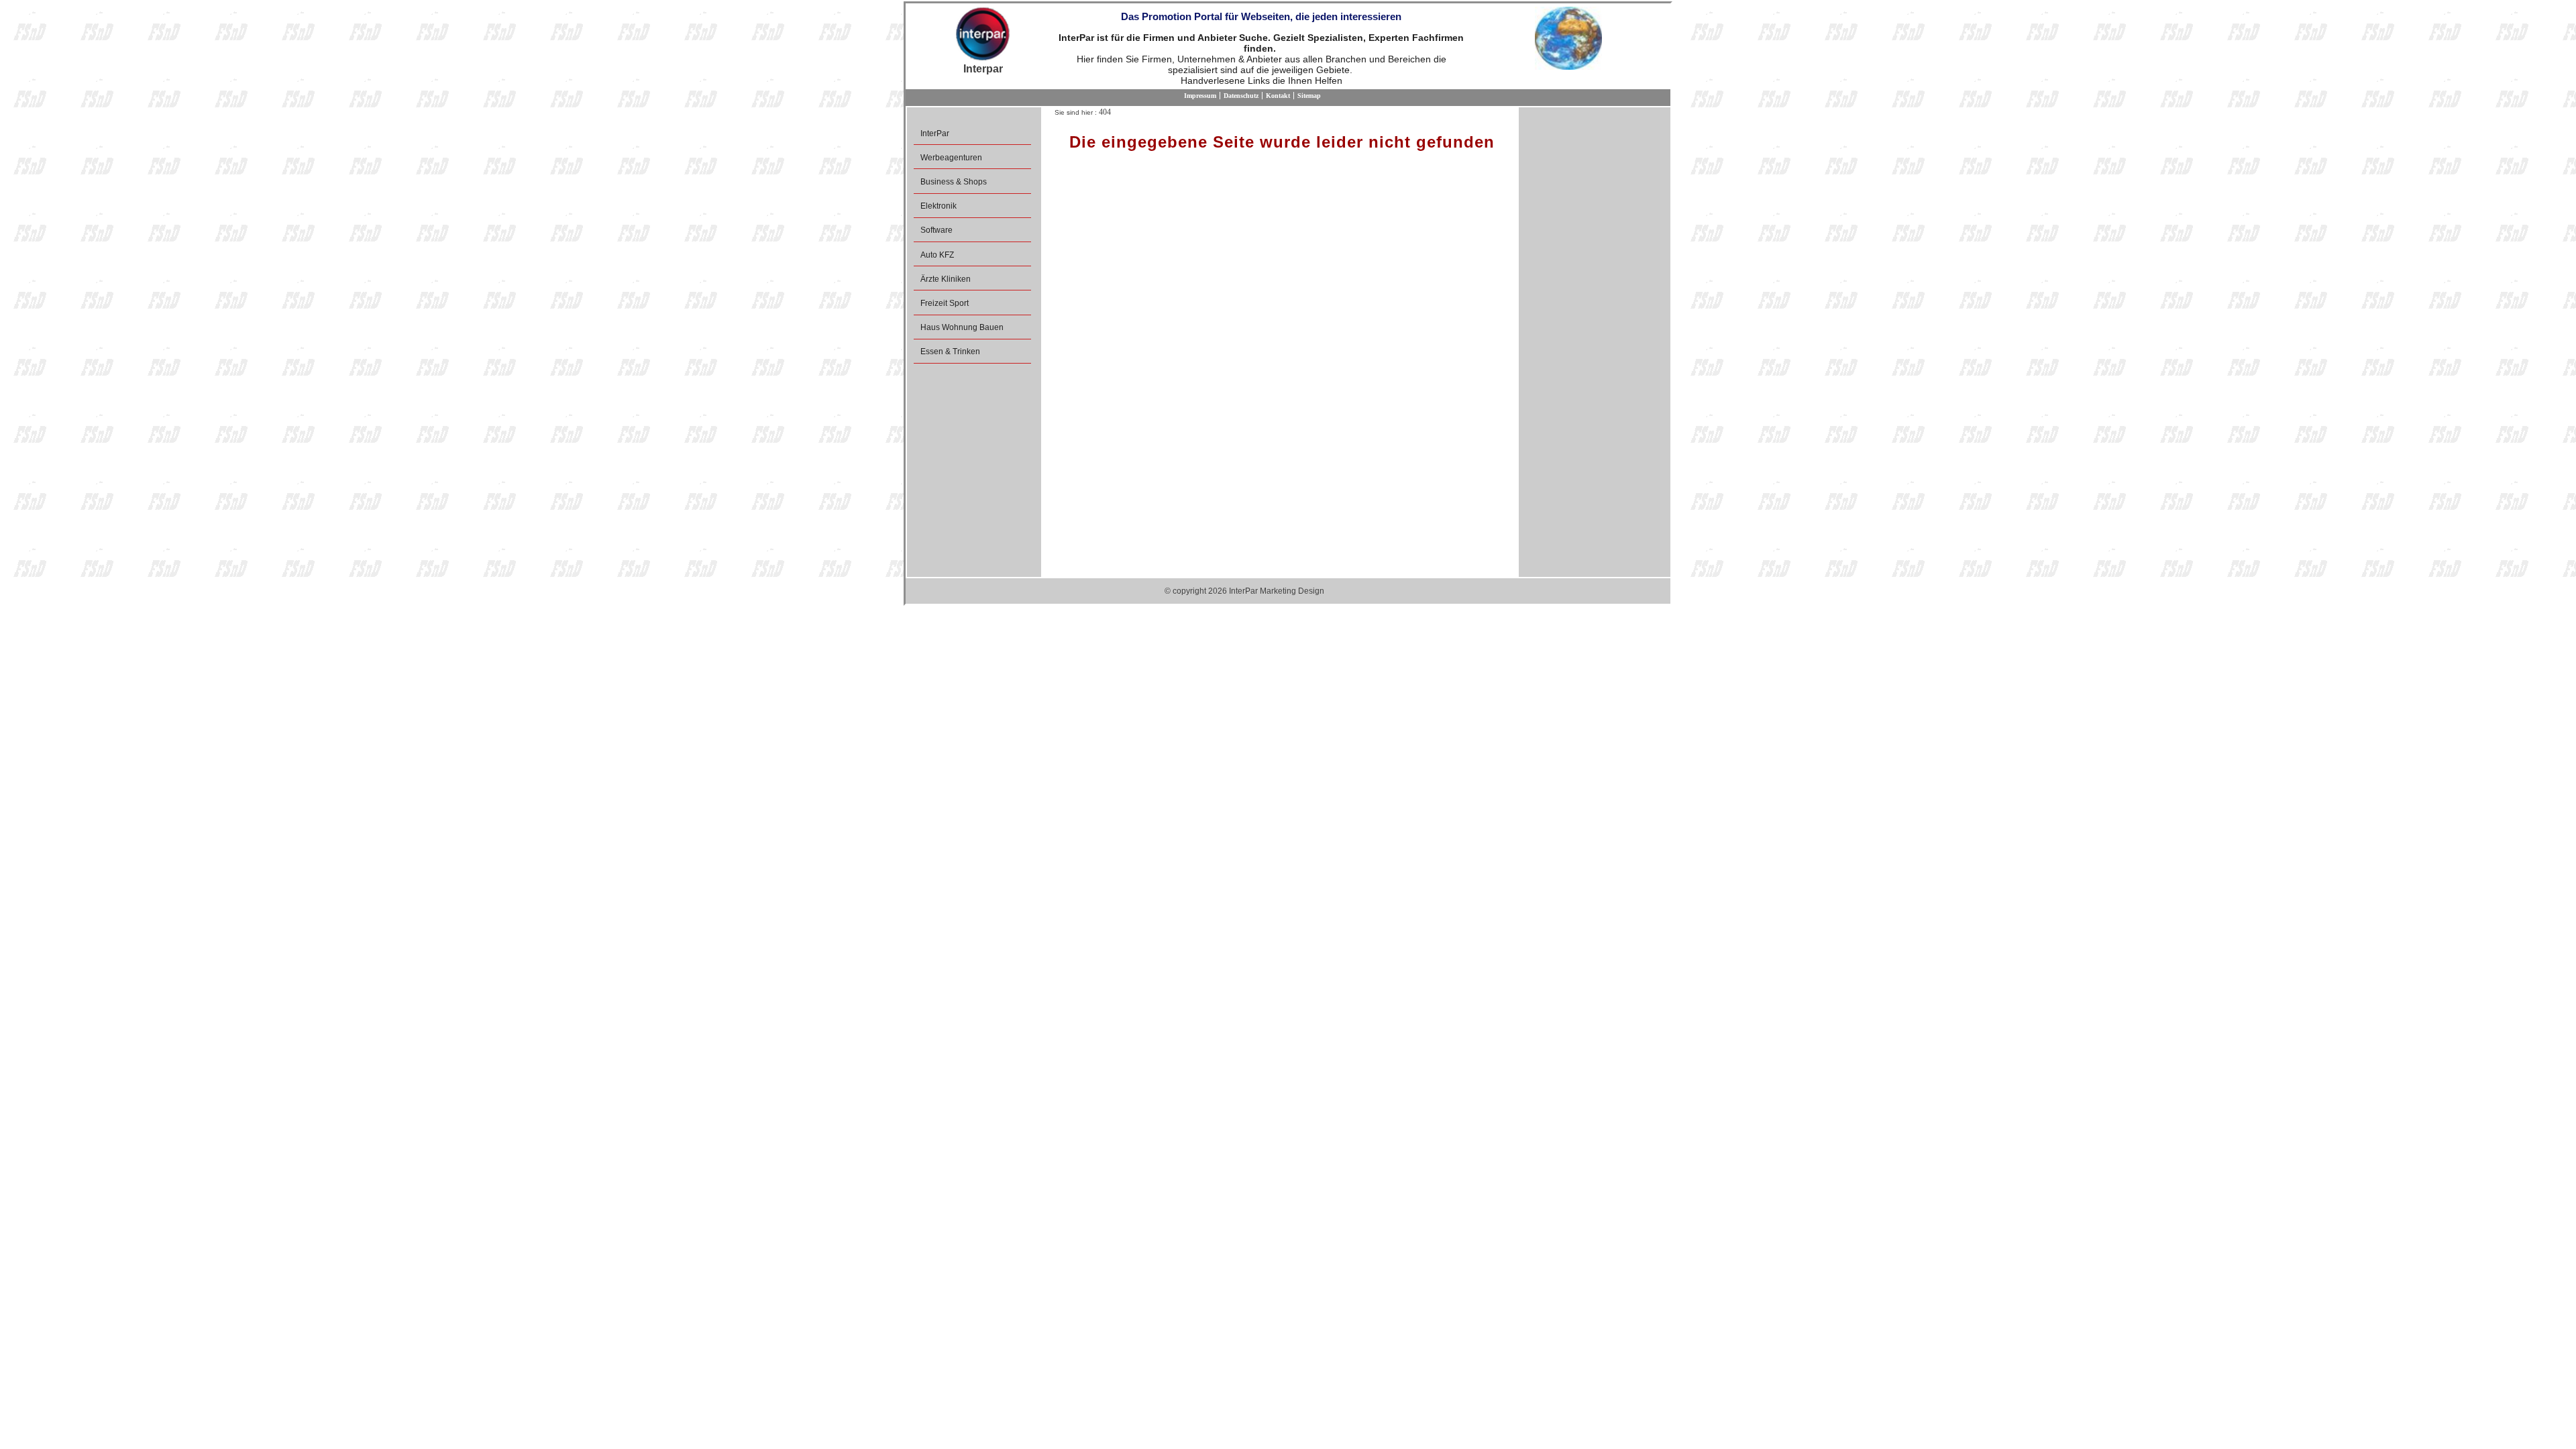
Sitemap (1309, 96)
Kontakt (1278, 96)
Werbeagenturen (951, 158)
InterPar (935, 133)
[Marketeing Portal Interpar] (983, 35)
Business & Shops (954, 182)
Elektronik (938, 206)
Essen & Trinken (950, 352)
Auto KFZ (937, 255)
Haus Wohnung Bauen (962, 327)
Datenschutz (1241, 96)
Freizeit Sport (945, 303)
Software (936, 230)
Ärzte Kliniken (946, 279)
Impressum (1200, 96)
